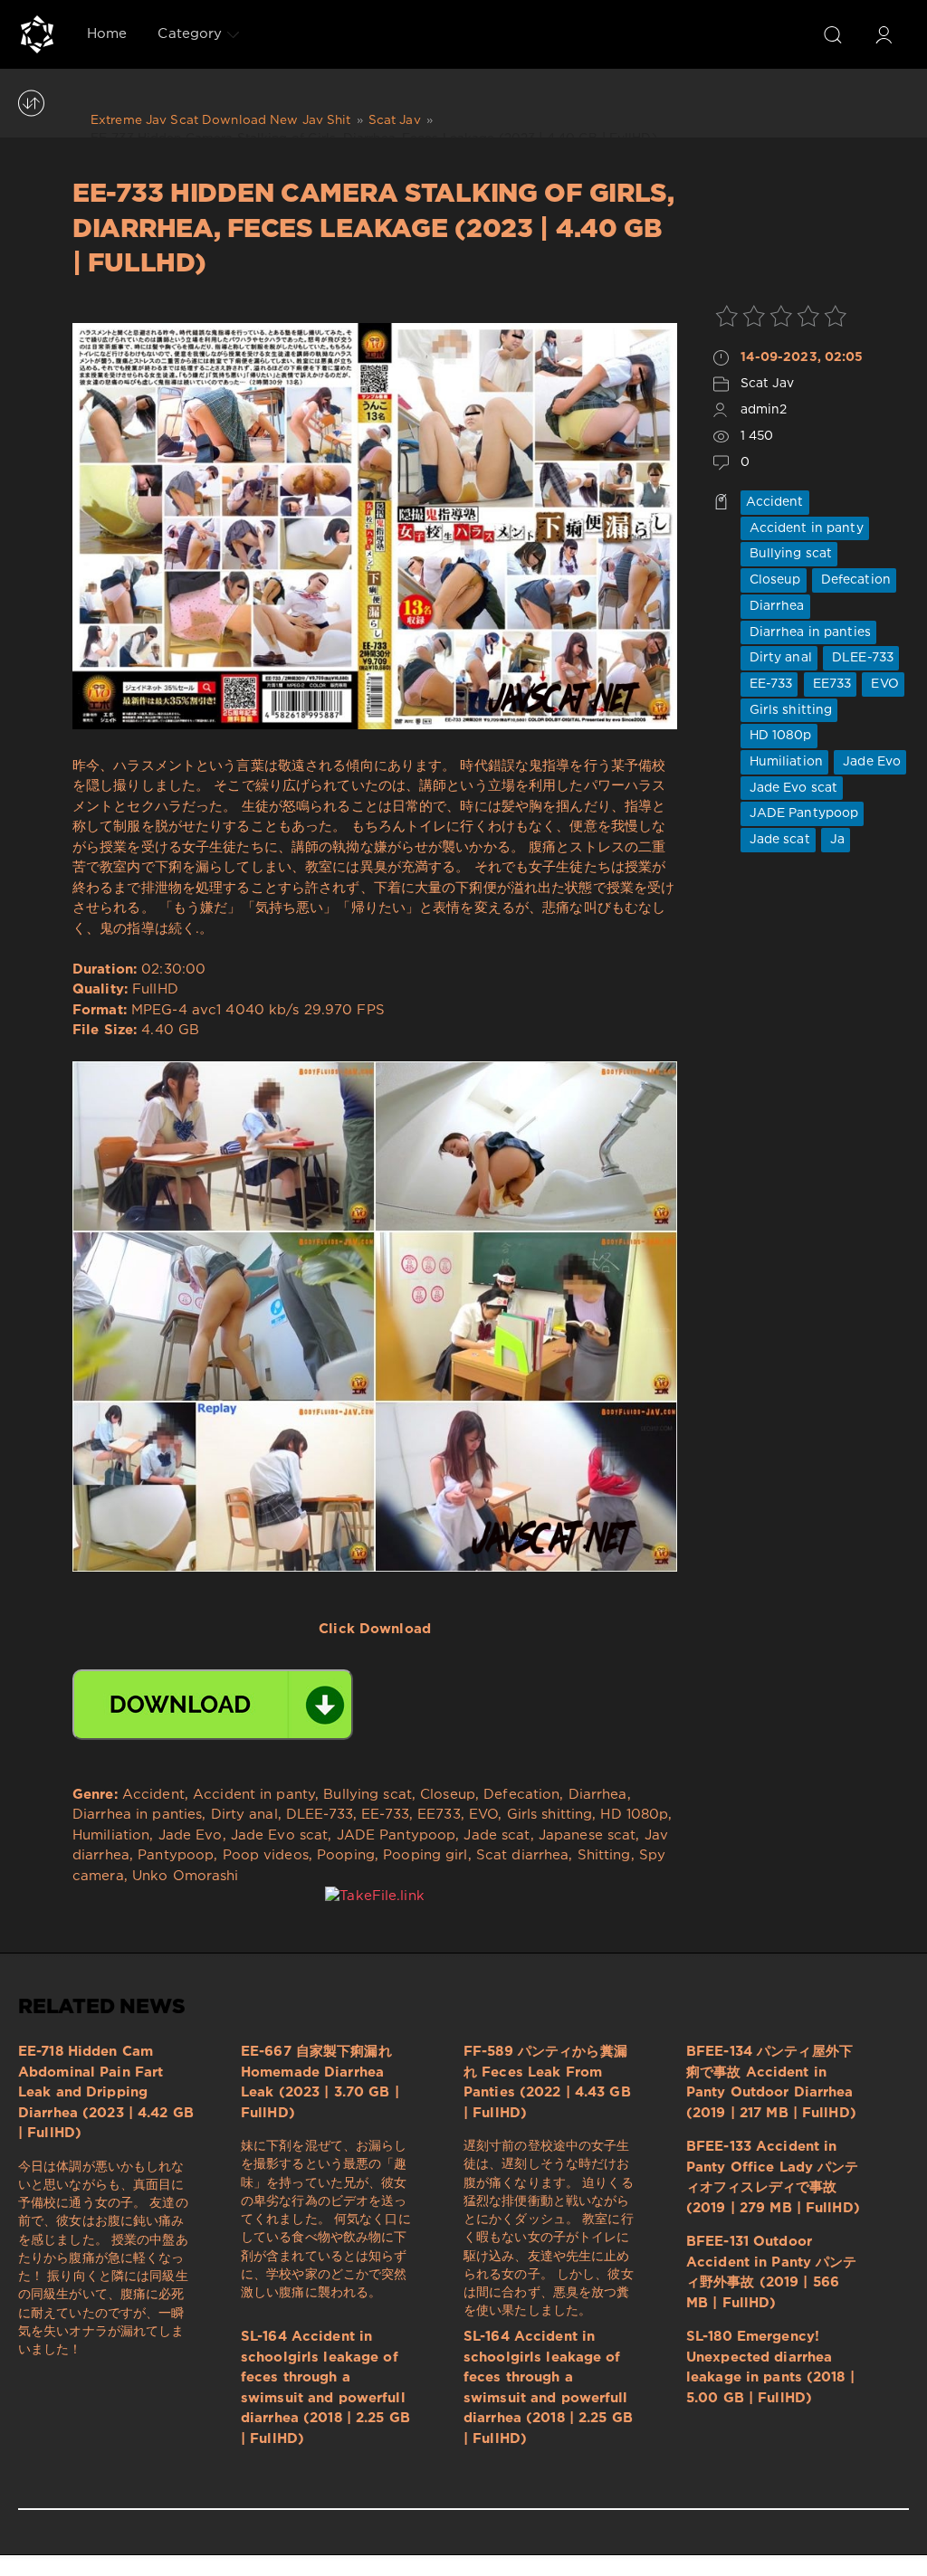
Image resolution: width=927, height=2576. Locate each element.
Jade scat (778, 840)
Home (107, 34)
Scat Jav (768, 384)
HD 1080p (779, 736)
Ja (836, 840)
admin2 (764, 410)
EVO (883, 684)
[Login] (884, 34)
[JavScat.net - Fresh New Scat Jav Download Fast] (37, 34)
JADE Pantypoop (803, 813)
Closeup (774, 580)
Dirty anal (779, 658)
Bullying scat (789, 554)
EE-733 (769, 684)
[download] (213, 1705)
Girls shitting (789, 710)
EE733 (831, 684)
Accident (775, 502)
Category (190, 34)
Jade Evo (870, 762)
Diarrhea (775, 606)
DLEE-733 (861, 658)
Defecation (854, 580)
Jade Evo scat (792, 788)
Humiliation (784, 762)
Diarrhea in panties (808, 632)
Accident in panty (805, 528)
